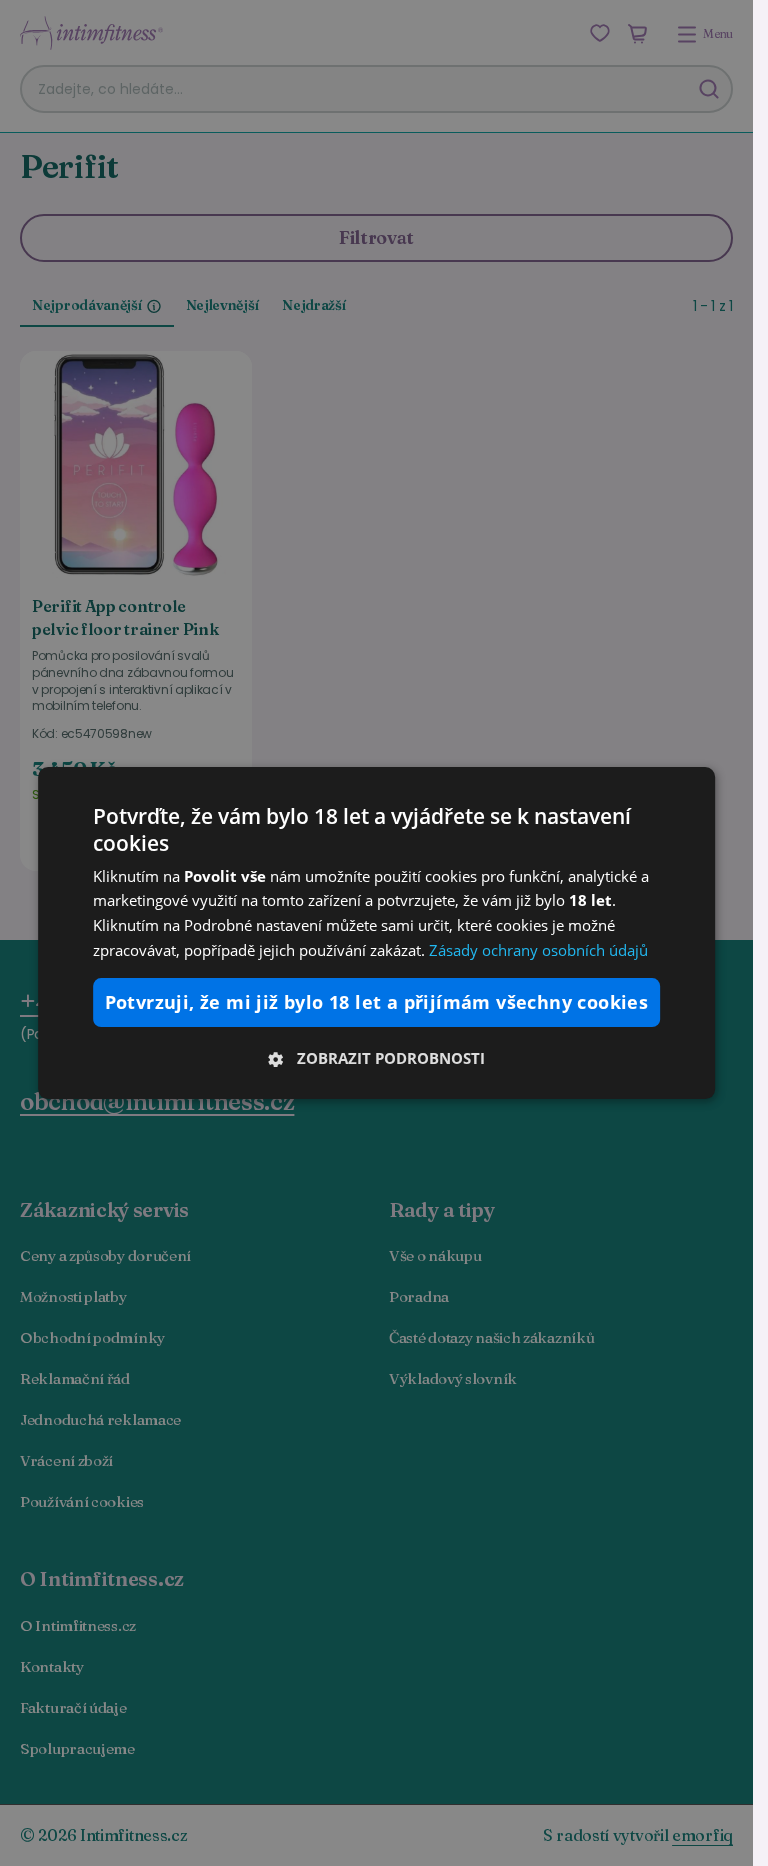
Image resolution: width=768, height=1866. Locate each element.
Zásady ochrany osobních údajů (538, 950)
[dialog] (377, 933)
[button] (377, 1058)
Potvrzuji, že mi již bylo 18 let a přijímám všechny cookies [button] (377, 1002)
